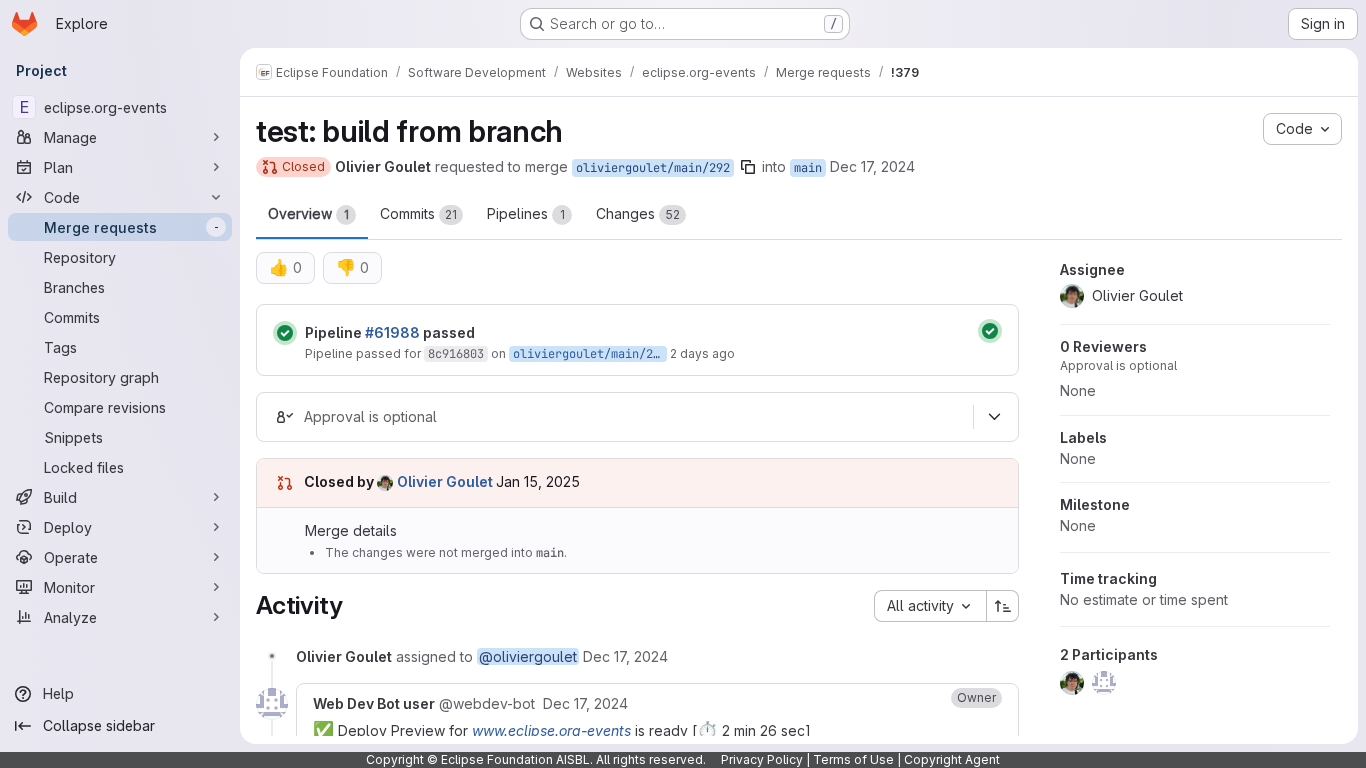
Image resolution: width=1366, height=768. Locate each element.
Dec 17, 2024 (872, 166)
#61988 (392, 332)
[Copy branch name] (748, 167)
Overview (308, 213)
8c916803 (456, 354)
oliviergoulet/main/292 (653, 168)
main (808, 168)
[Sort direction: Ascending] (1003, 606)
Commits (418, 213)
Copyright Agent (952, 759)
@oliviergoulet (528, 656)
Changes (638, 213)
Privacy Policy (762, 759)
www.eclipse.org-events (551, 730)
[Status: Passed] (285, 333)
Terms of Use (853, 759)
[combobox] (930, 606)
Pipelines (526, 213)
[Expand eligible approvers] (994, 417)
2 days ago (702, 353)
